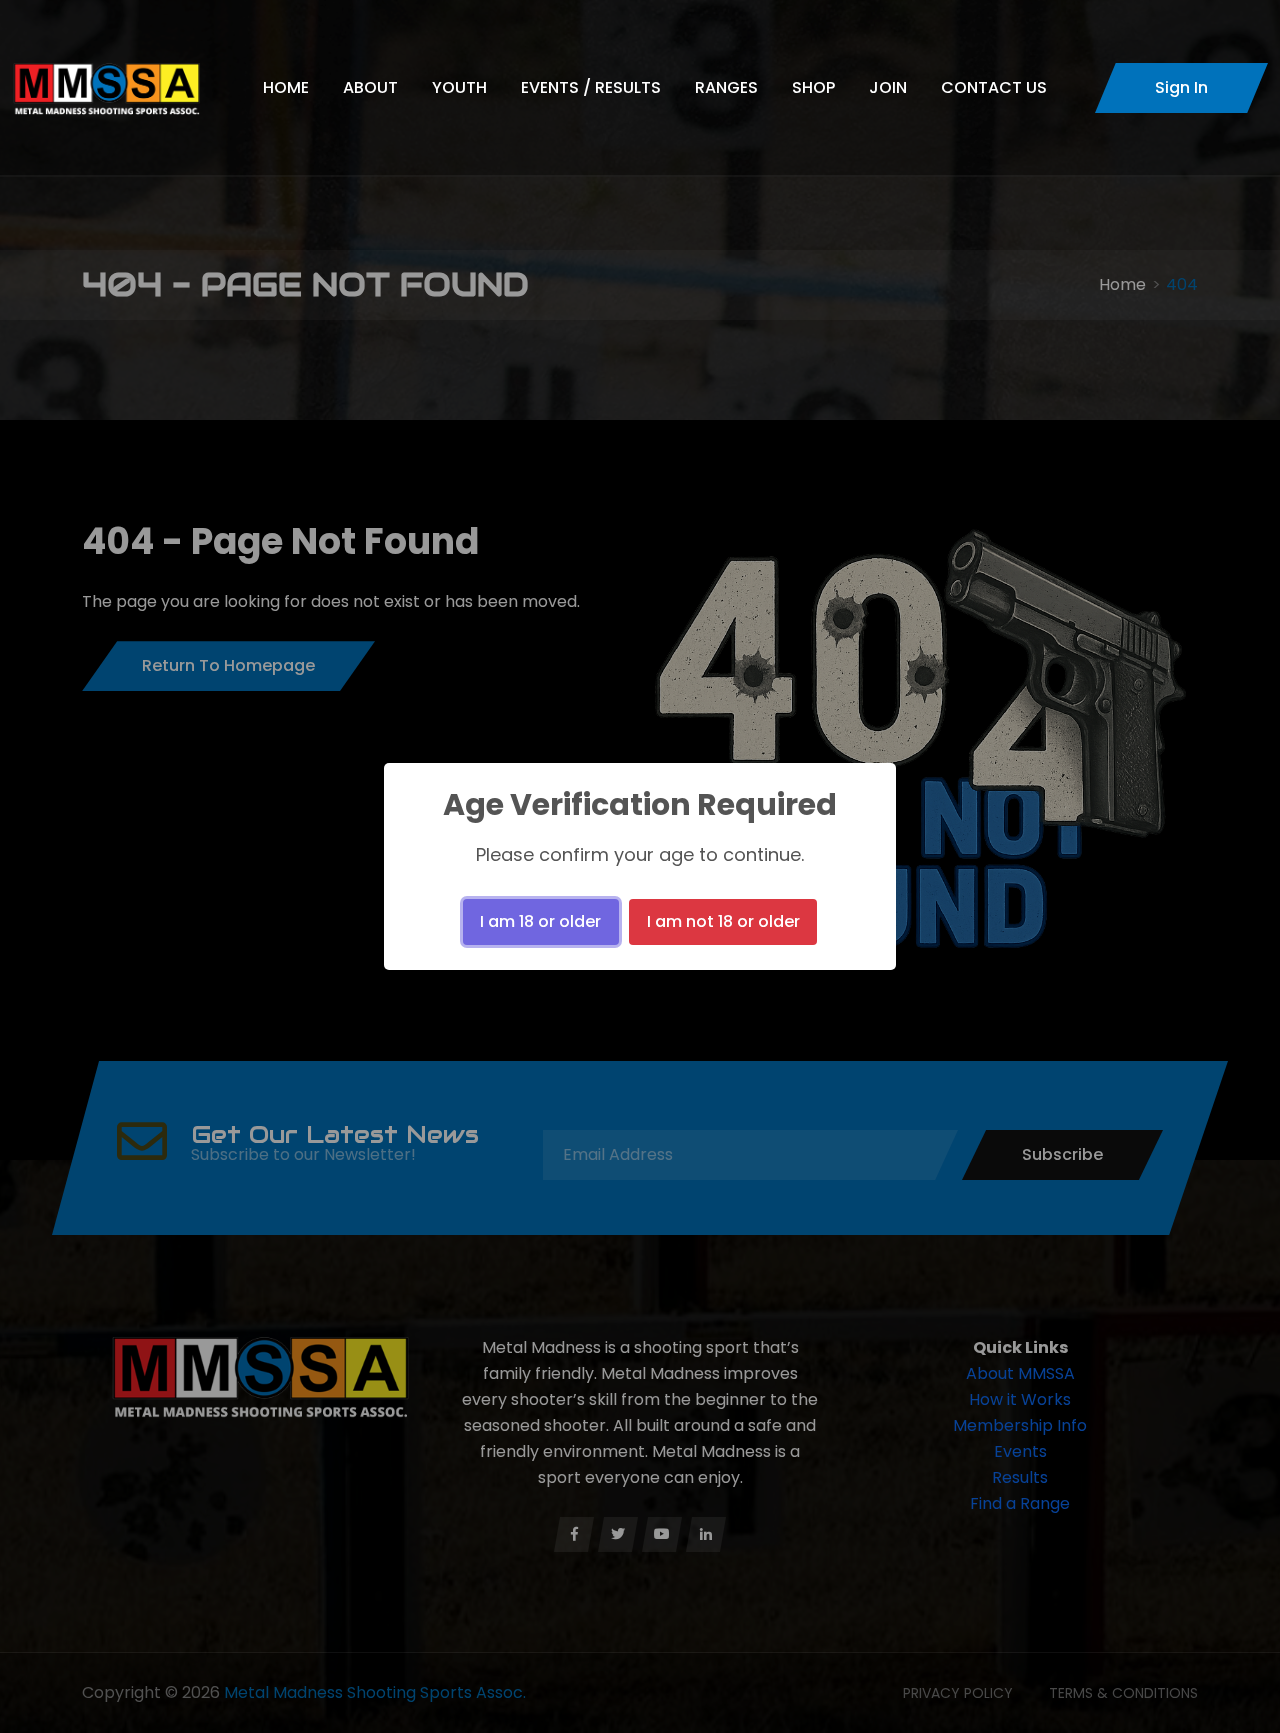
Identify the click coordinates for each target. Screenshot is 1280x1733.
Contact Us (994, 87)
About (370, 87)
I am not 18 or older (723, 921)
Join (888, 87)
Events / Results (591, 87)
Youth (459, 87)
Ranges (726, 87)
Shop (813, 87)
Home (286, 87)
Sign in (1181, 87)
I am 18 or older (540, 921)
